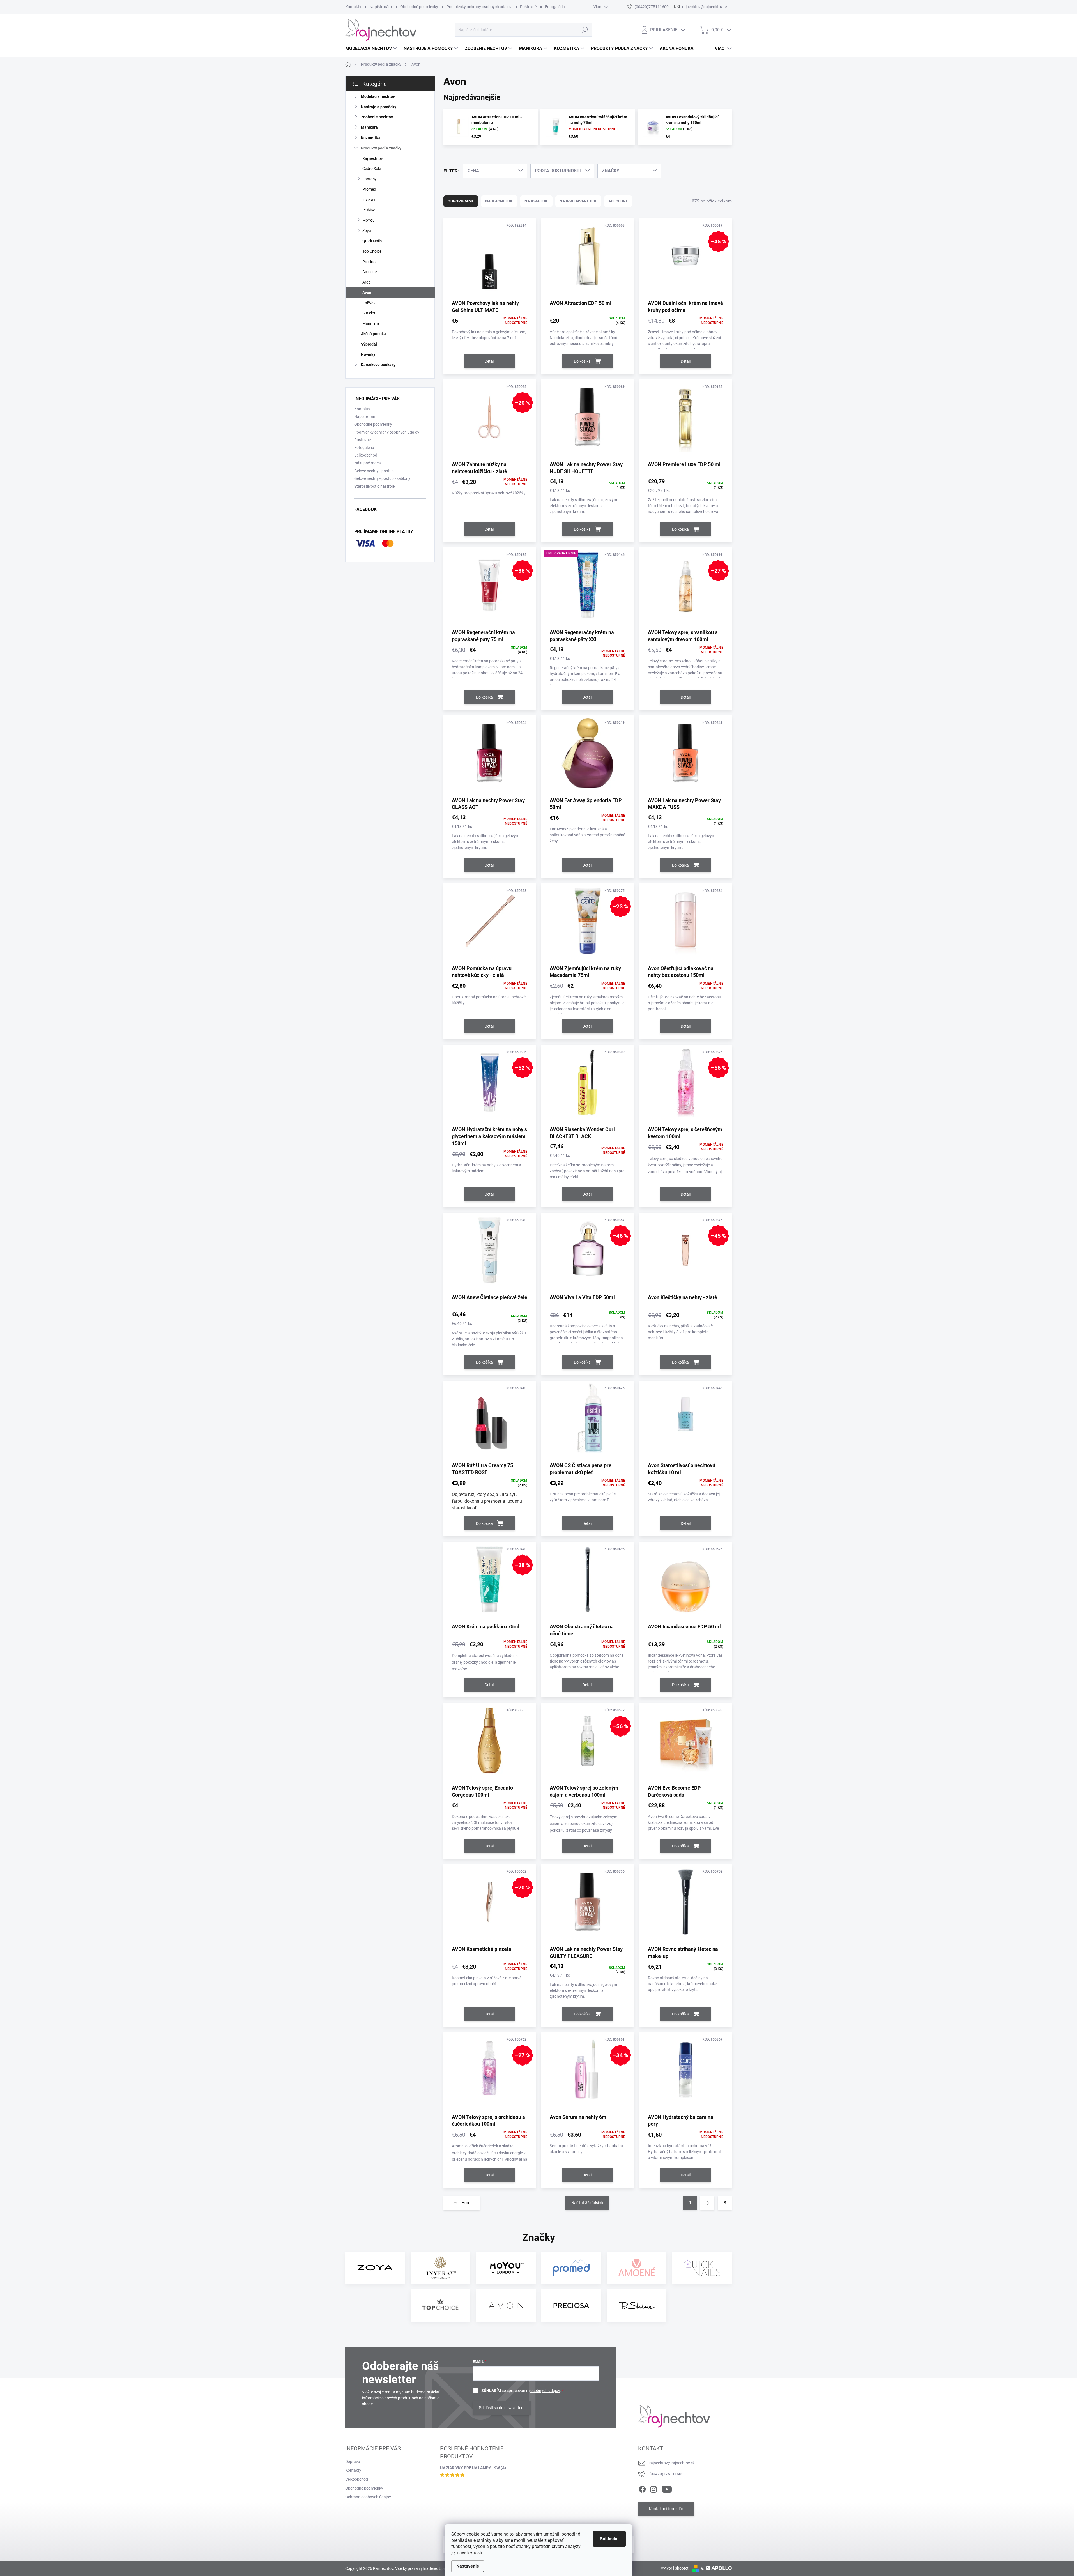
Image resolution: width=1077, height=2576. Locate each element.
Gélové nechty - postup (374, 471)
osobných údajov (545, 2391)
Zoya (367, 231)
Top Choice (372, 251)
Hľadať (585, 30)
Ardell (367, 282)
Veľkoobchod (366, 455)
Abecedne (618, 201)
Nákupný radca (368, 463)
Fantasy (370, 179)
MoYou (369, 220)
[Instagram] (653, 2488)
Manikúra (369, 127)
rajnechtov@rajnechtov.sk (672, 2463)
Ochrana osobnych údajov (368, 2497)
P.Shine (369, 210)
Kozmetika (370, 138)
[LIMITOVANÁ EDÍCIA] (587, 588)
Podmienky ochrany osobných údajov (479, 7)
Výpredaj (369, 344)
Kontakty (353, 7)
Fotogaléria (555, 7)
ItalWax (369, 303)
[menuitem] (372, 49)
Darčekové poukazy (378, 365)
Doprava (353, 2462)
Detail (490, 361)
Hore (466, 2203)
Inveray (369, 200)
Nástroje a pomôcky (379, 107)
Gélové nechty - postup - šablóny (382, 478)
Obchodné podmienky (419, 7)
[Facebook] (642, 2488)
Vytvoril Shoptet (675, 2568)
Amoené (370, 272)
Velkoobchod (357, 2479)
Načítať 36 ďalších (587, 2203)
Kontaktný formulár (666, 2509)
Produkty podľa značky (381, 148)
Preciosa (370, 262)
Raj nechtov (373, 158)
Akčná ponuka (373, 334)
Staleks (369, 313)
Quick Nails (372, 241)
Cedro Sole (372, 169)
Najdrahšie (536, 201)
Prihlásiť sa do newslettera (502, 2408)
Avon (367, 293)
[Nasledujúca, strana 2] (707, 2203)
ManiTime (371, 323)
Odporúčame (461, 201)
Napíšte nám (381, 7)
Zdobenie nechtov (377, 117)
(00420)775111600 (666, 2474)
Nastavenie (468, 2566)
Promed (369, 189)
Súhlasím (609, 2539)
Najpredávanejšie (578, 201)
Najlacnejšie (499, 201)
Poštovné (528, 7)
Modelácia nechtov (378, 96)
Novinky (368, 354)
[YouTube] (667, 2488)
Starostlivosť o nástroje (374, 486)
